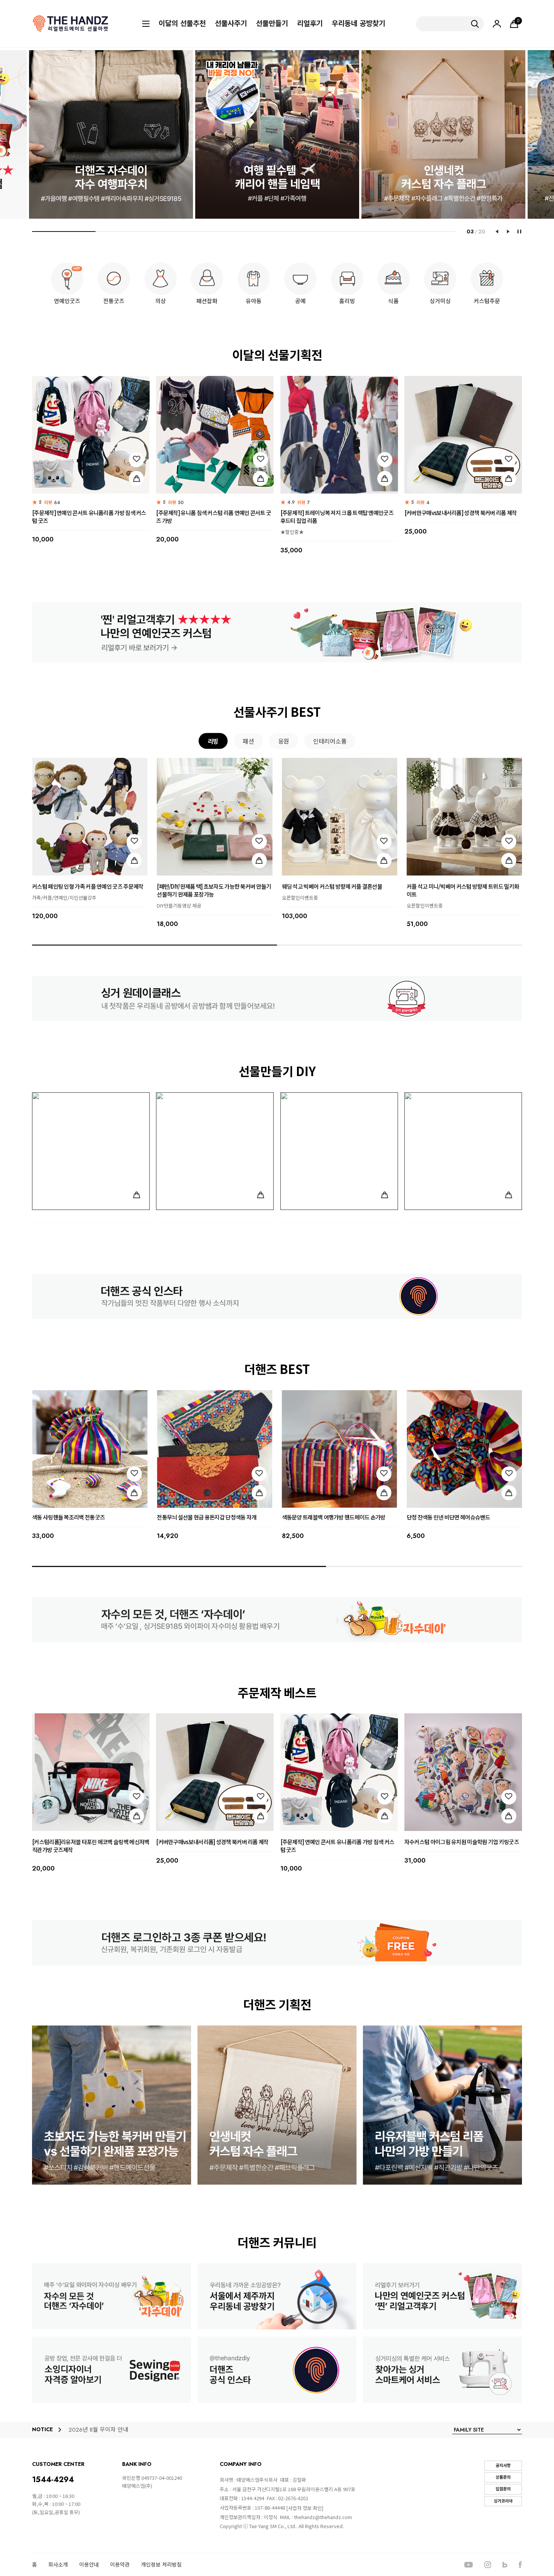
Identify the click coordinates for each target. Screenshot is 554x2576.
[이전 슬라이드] (497, 232)
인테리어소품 (330, 741)
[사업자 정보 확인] (305, 2508)
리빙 (213, 741)
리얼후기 (310, 24)
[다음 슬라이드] (508, 232)
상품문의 (503, 2477)
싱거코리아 (503, 2501)
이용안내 (89, 2565)
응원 (284, 741)
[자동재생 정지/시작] (519, 232)
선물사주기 (231, 24)
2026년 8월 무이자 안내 (98, 2430)
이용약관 (120, 2565)
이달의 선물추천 (182, 24)
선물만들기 (272, 24)
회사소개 (58, 2565)
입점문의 (503, 2489)
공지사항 (503, 2466)
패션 (248, 741)
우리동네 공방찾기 (358, 24)
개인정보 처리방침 (161, 2565)
